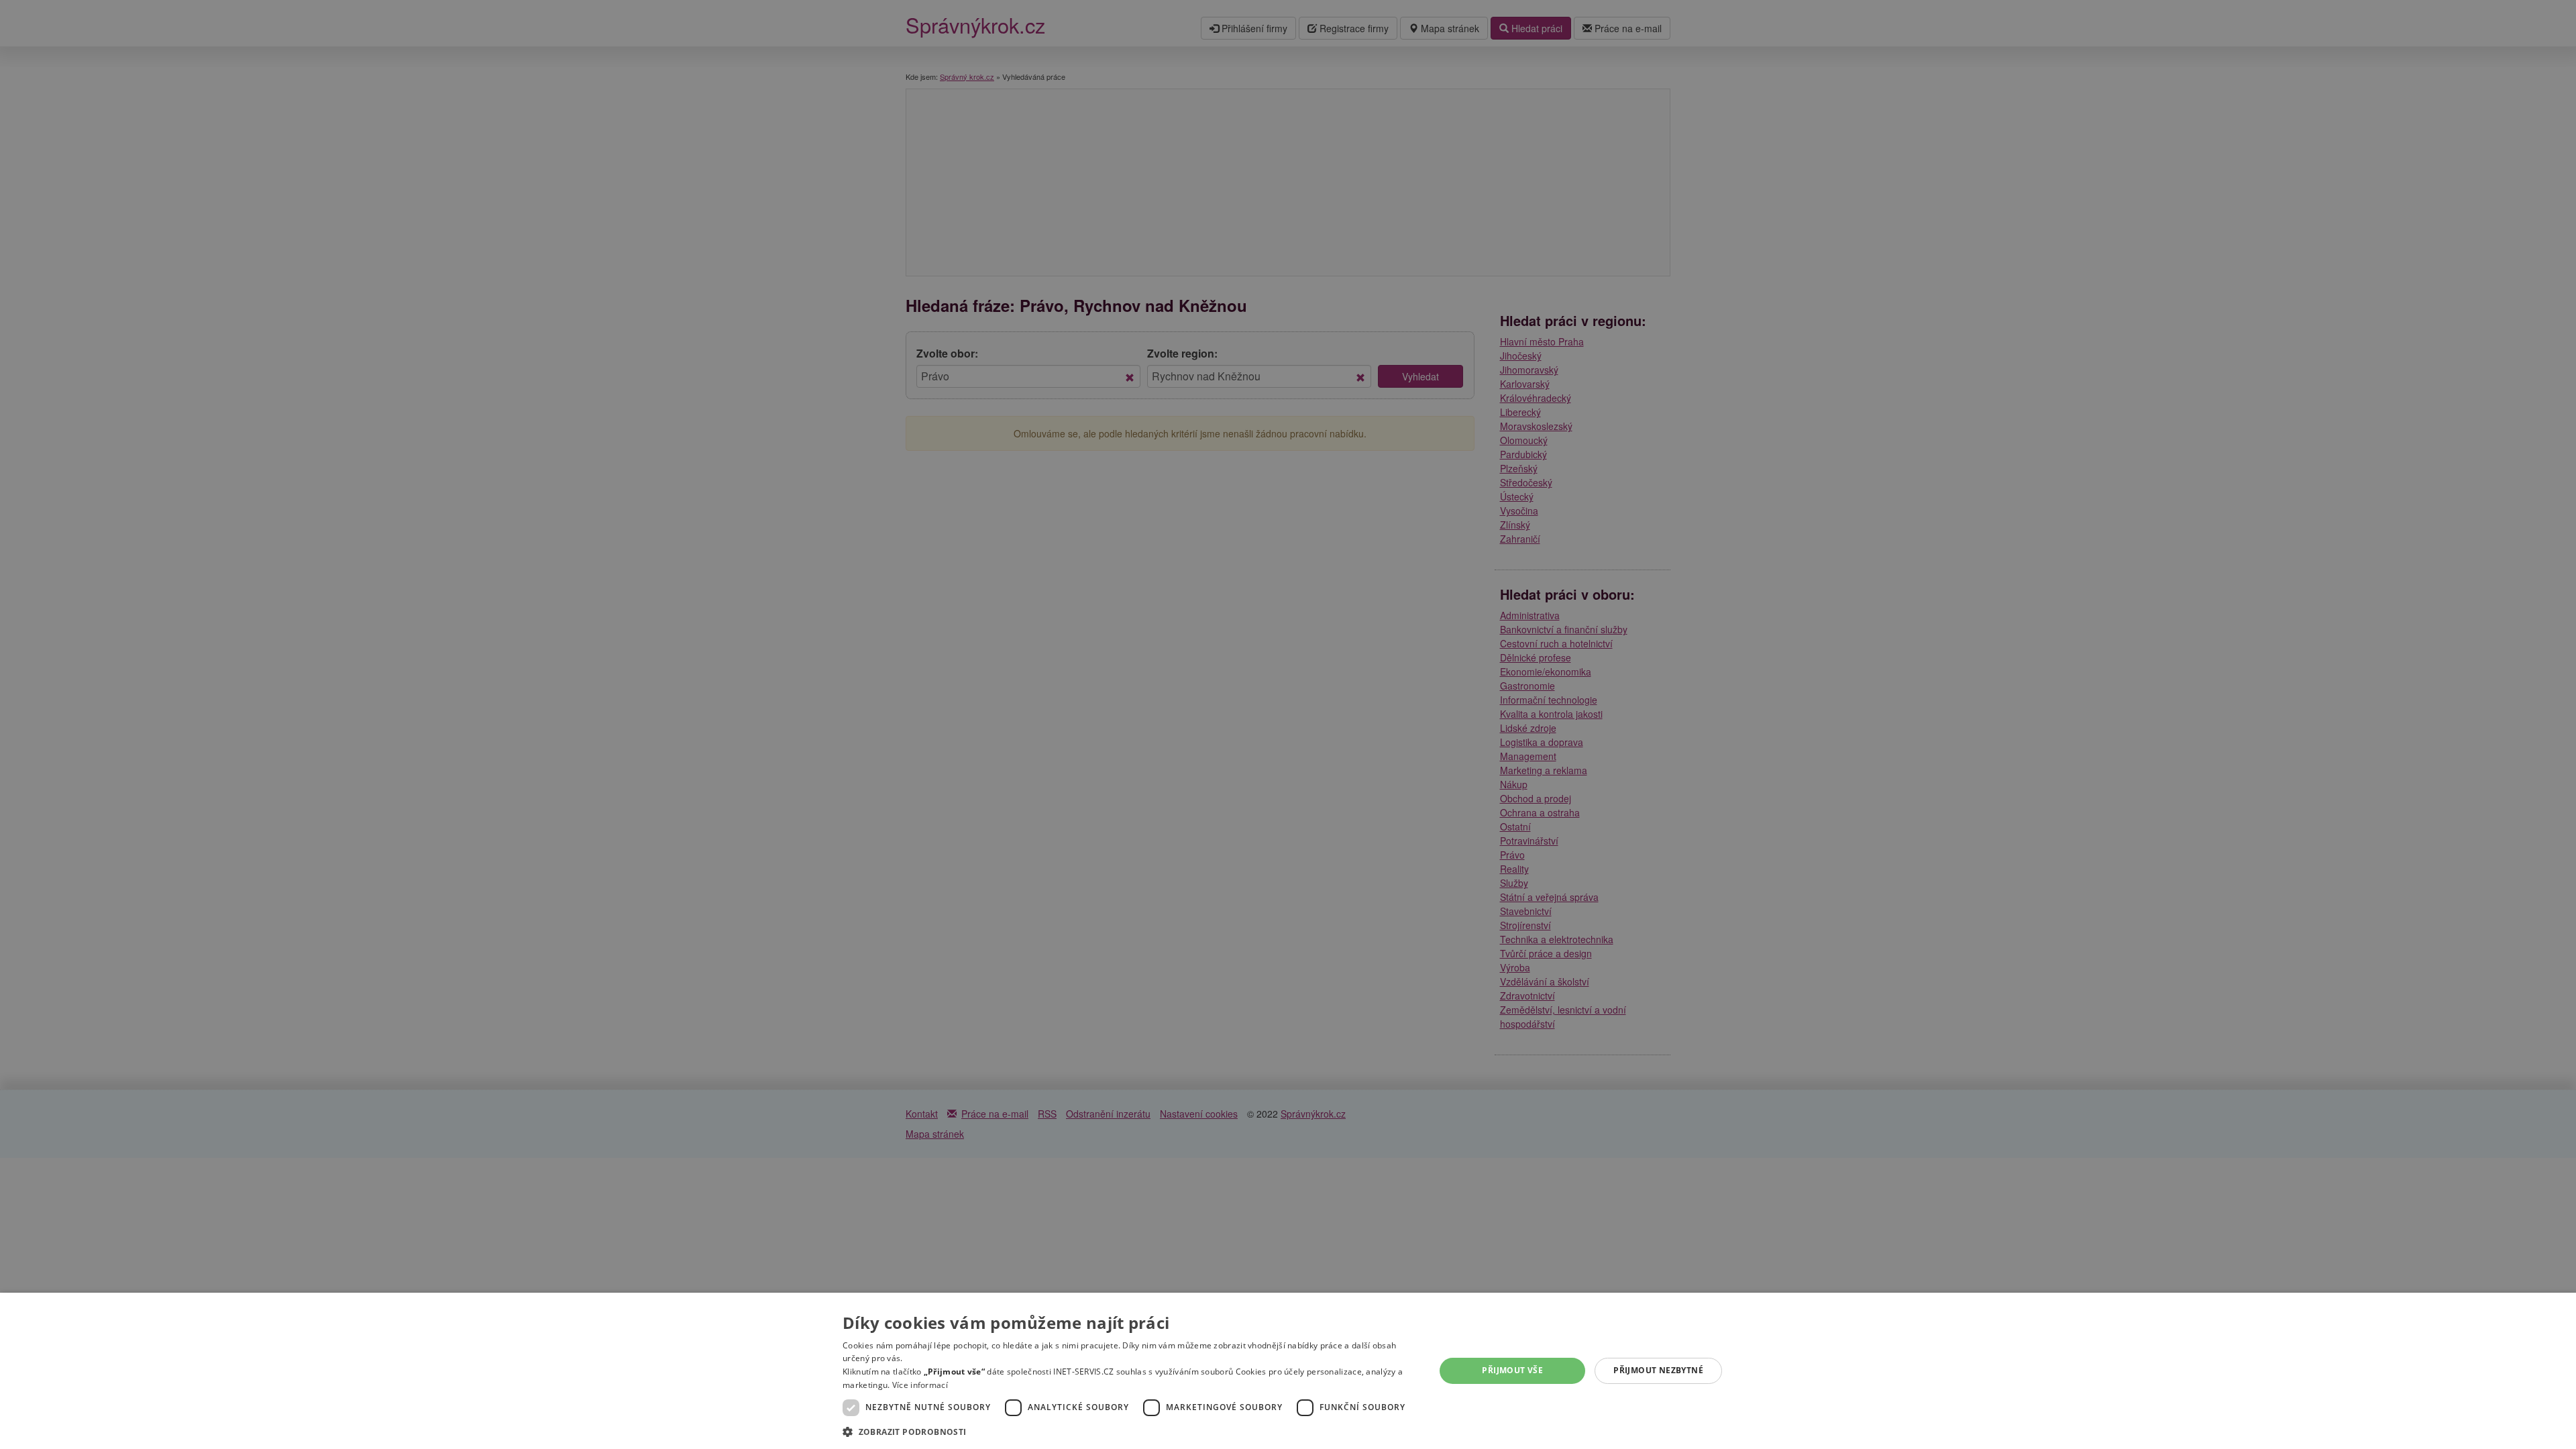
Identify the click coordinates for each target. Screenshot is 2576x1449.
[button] (1130, 1431)
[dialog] (1288, 1371)
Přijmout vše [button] (1512, 1370)
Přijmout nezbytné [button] (1658, 1370)
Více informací (920, 1385)
